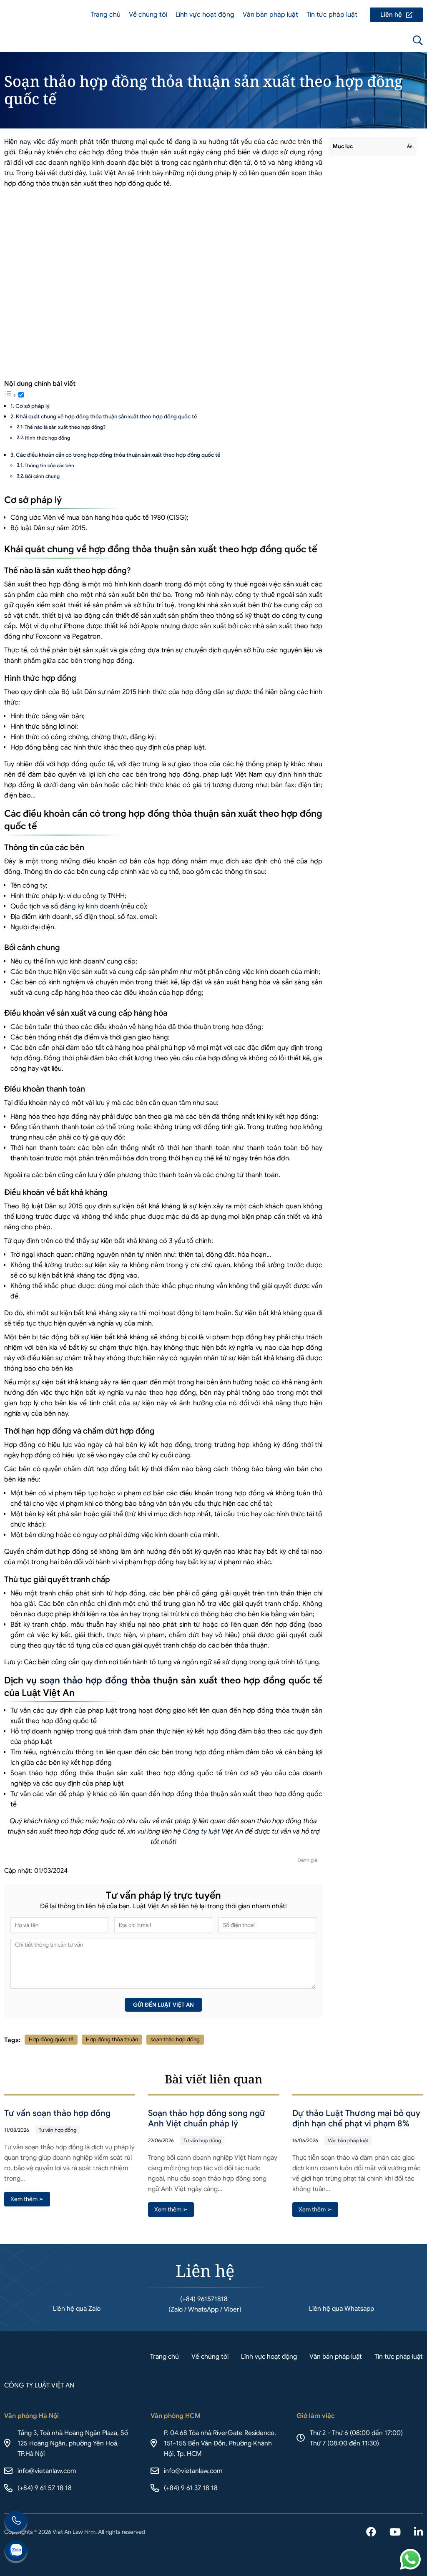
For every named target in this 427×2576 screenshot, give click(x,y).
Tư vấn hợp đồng (58, 2130)
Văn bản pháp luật (270, 15)
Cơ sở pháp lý (33, 406)
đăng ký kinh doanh (90, 906)
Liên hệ (396, 15)
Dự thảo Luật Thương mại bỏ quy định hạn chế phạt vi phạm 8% (356, 2118)
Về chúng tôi (148, 15)
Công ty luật (201, 1831)
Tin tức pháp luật (332, 15)
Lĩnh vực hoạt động (205, 15)
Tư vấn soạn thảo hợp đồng (57, 2113)
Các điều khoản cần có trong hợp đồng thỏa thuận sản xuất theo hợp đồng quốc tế (118, 455)
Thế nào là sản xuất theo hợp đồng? (65, 427)
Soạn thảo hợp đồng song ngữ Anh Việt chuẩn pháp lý (207, 2118)
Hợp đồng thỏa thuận (112, 2039)
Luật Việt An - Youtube (395, 2533)
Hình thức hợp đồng (48, 438)
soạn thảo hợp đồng (84, 1680)
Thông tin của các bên (49, 465)
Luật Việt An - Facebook (371, 2533)
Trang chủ (105, 15)
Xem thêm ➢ (27, 2199)
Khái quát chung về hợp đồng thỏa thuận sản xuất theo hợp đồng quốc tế (106, 416)
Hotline (16, 2523)
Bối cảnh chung (42, 476)
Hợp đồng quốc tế (51, 2039)
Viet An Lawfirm (373, 40)
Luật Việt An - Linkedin (418, 2533)
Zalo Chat (16, 2552)
